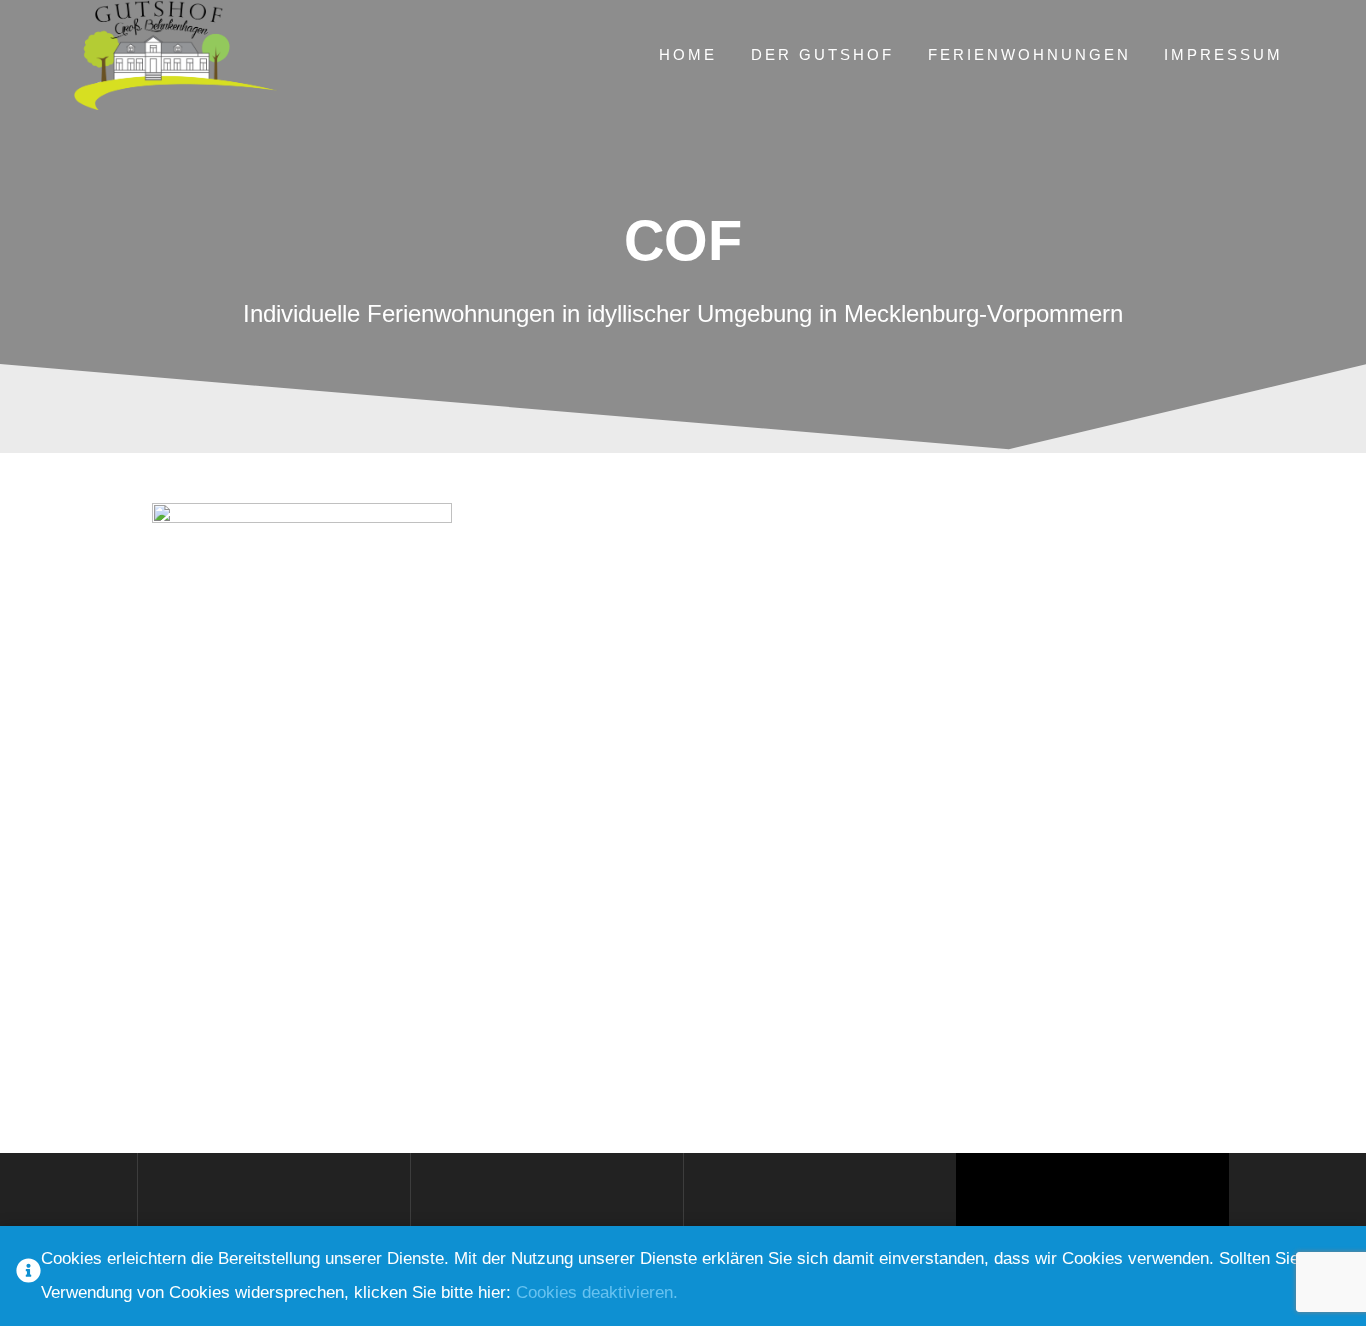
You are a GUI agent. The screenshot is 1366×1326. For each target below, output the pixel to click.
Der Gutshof (822, 54)
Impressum (1223, 54)
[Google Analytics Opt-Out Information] (28, 1276)
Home (688, 54)
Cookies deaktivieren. (597, 1292)
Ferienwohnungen (1029, 54)
